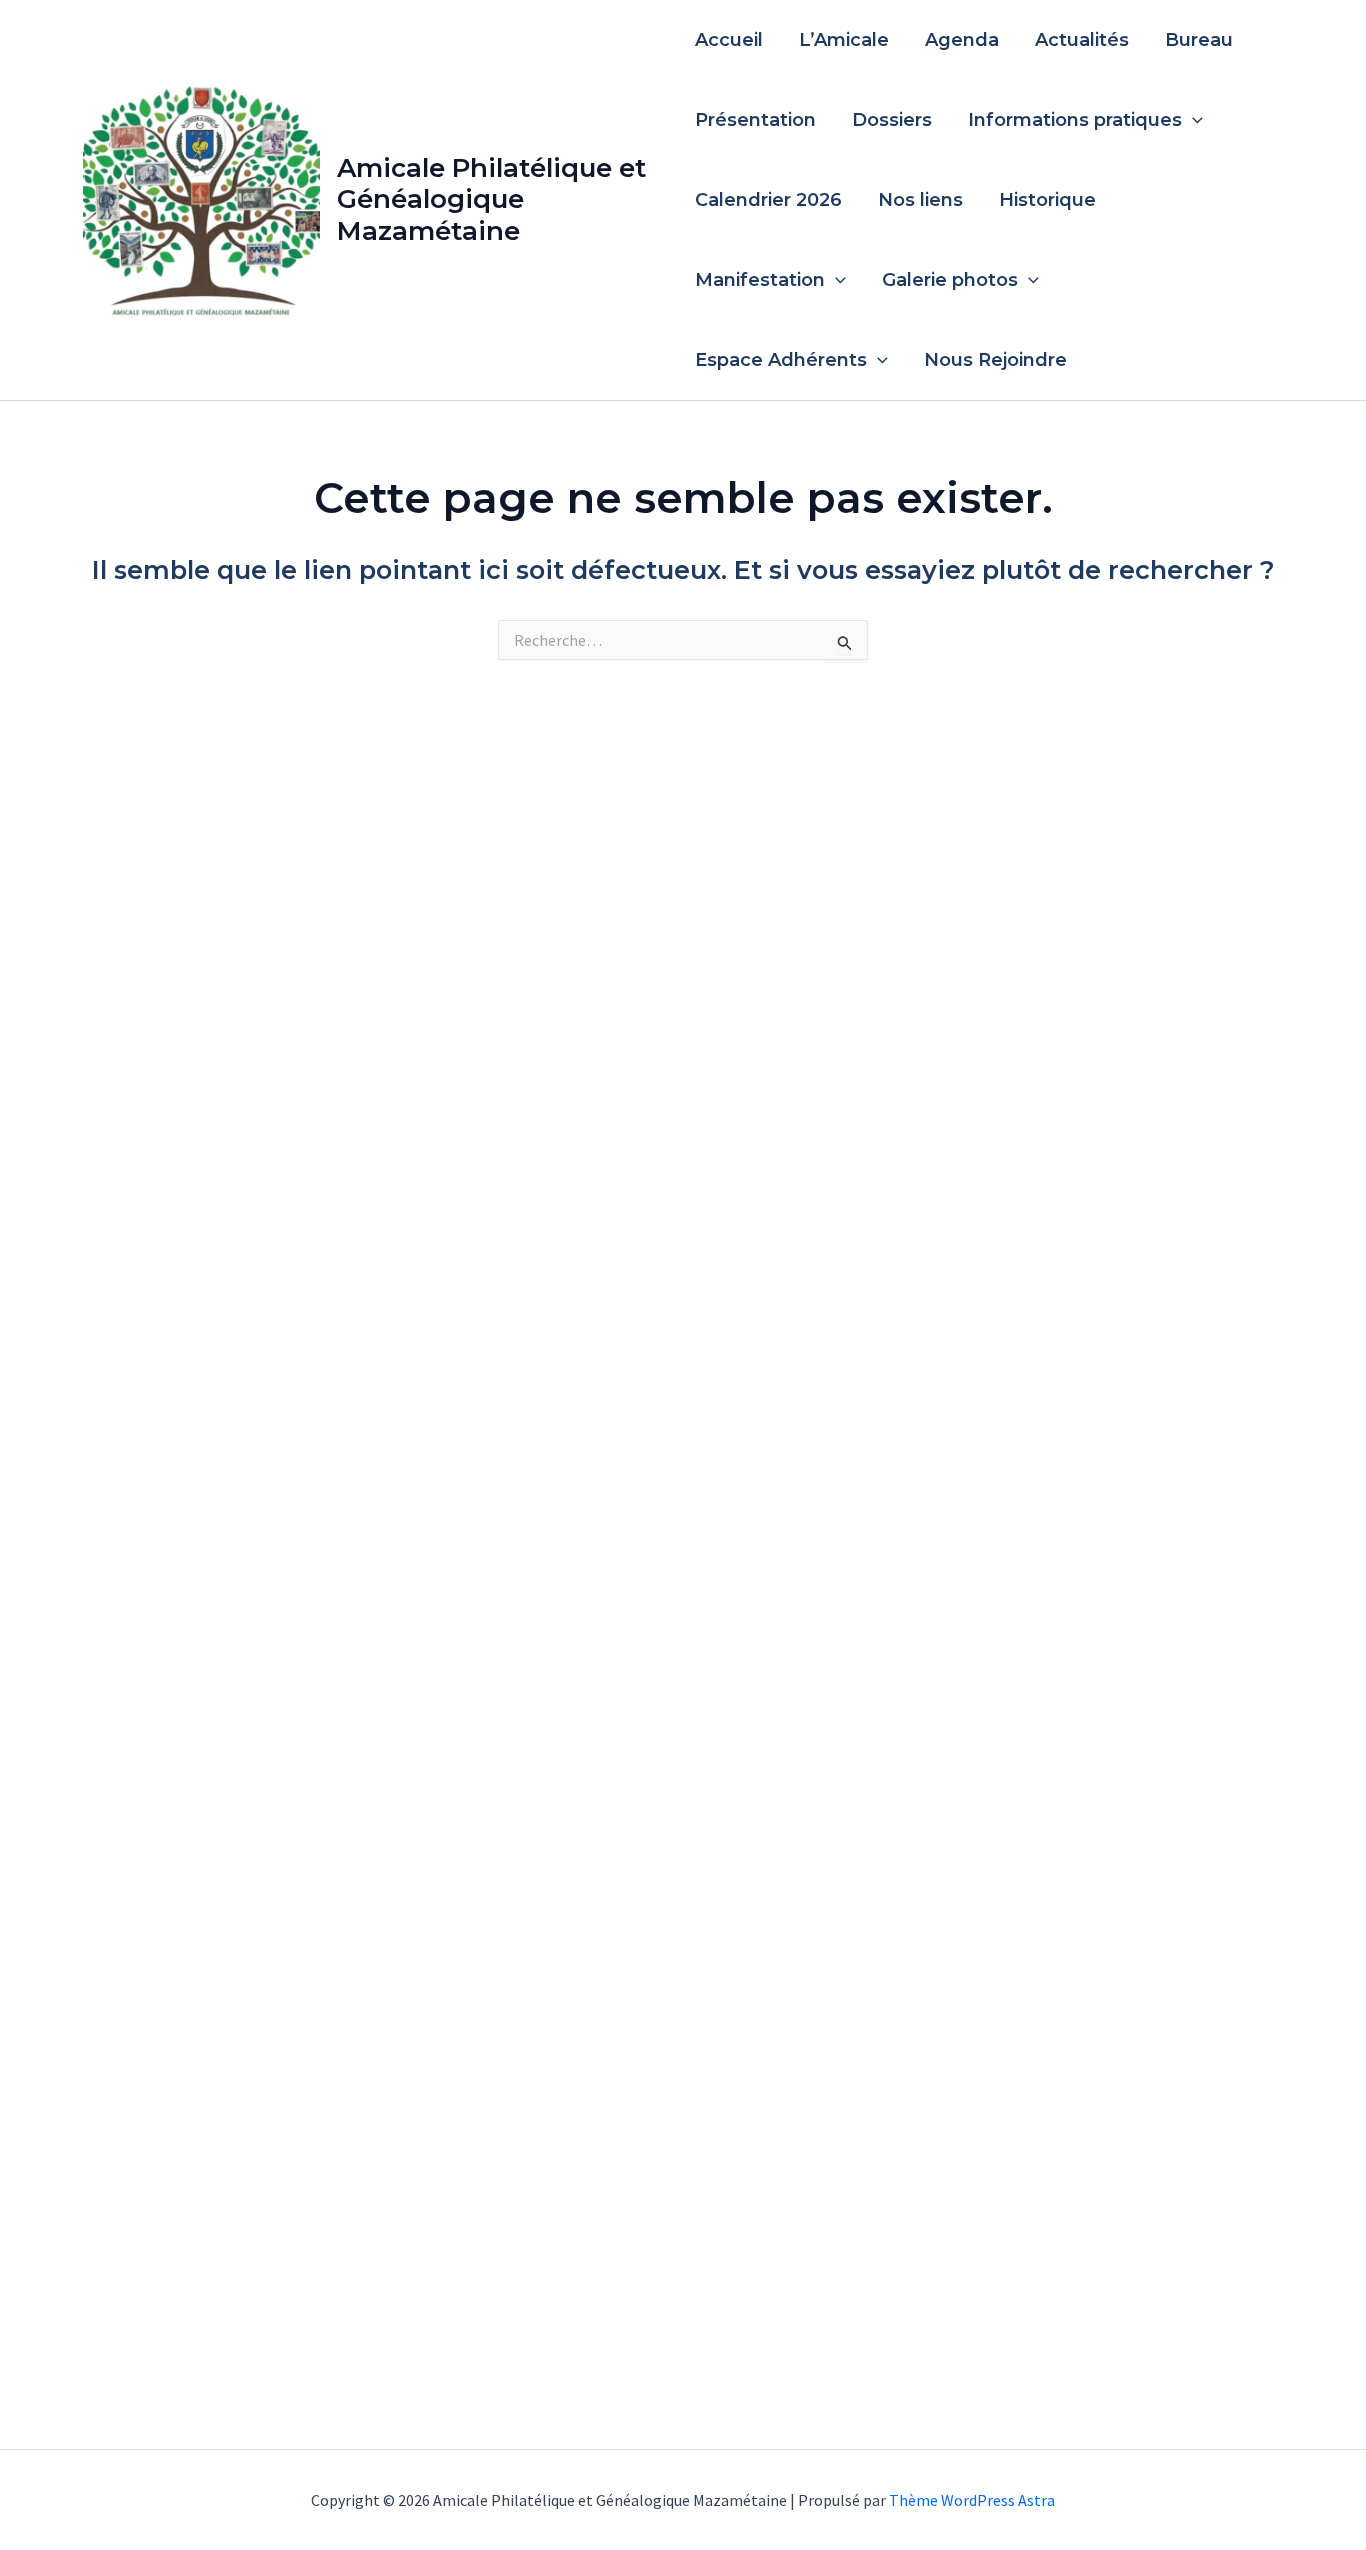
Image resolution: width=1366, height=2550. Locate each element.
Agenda (962, 40)
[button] (1192, 120)
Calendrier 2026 (768, 200)
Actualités (1082, 40)
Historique (1047, 200)
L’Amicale (844, 40)
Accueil (729, 40)
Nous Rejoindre (995, 360)
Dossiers (892, 120)
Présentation (755, 120)
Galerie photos (950, 280)
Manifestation (760, 280)
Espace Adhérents (781, 360)
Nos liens (920, 200)
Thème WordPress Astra (972, 2500)
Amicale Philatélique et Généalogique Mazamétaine (491, 199)
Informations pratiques (1075, 120)
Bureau (1199, 40)
